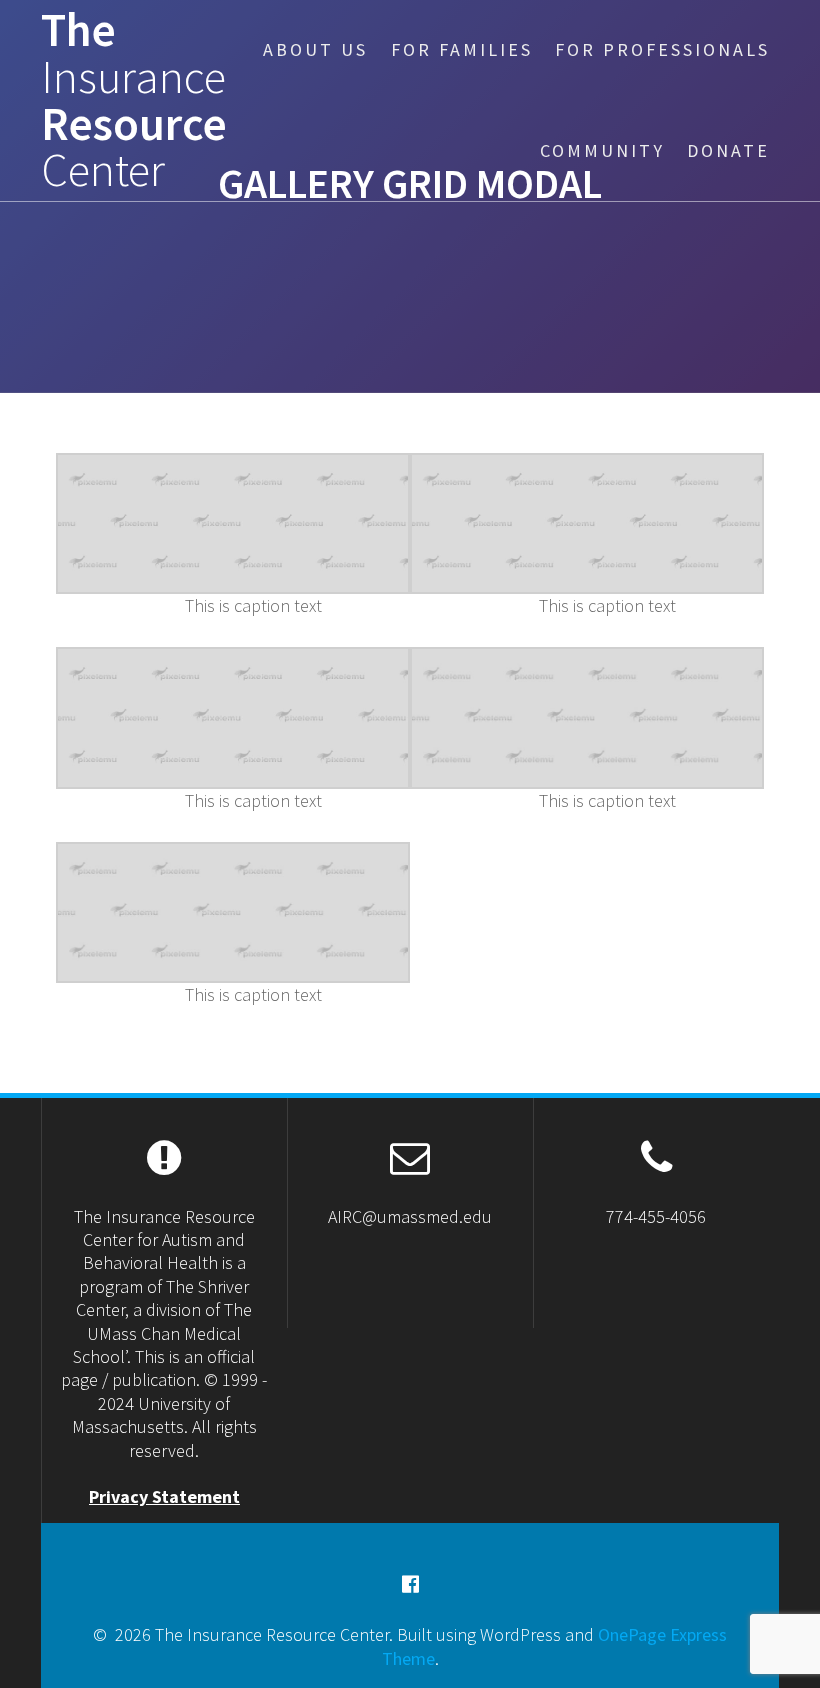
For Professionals (662, 49)
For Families (462, 49)
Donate (728, 150)
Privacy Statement (164, 1496)
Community (602, 150)
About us (315, 49)
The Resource (134, 100)
